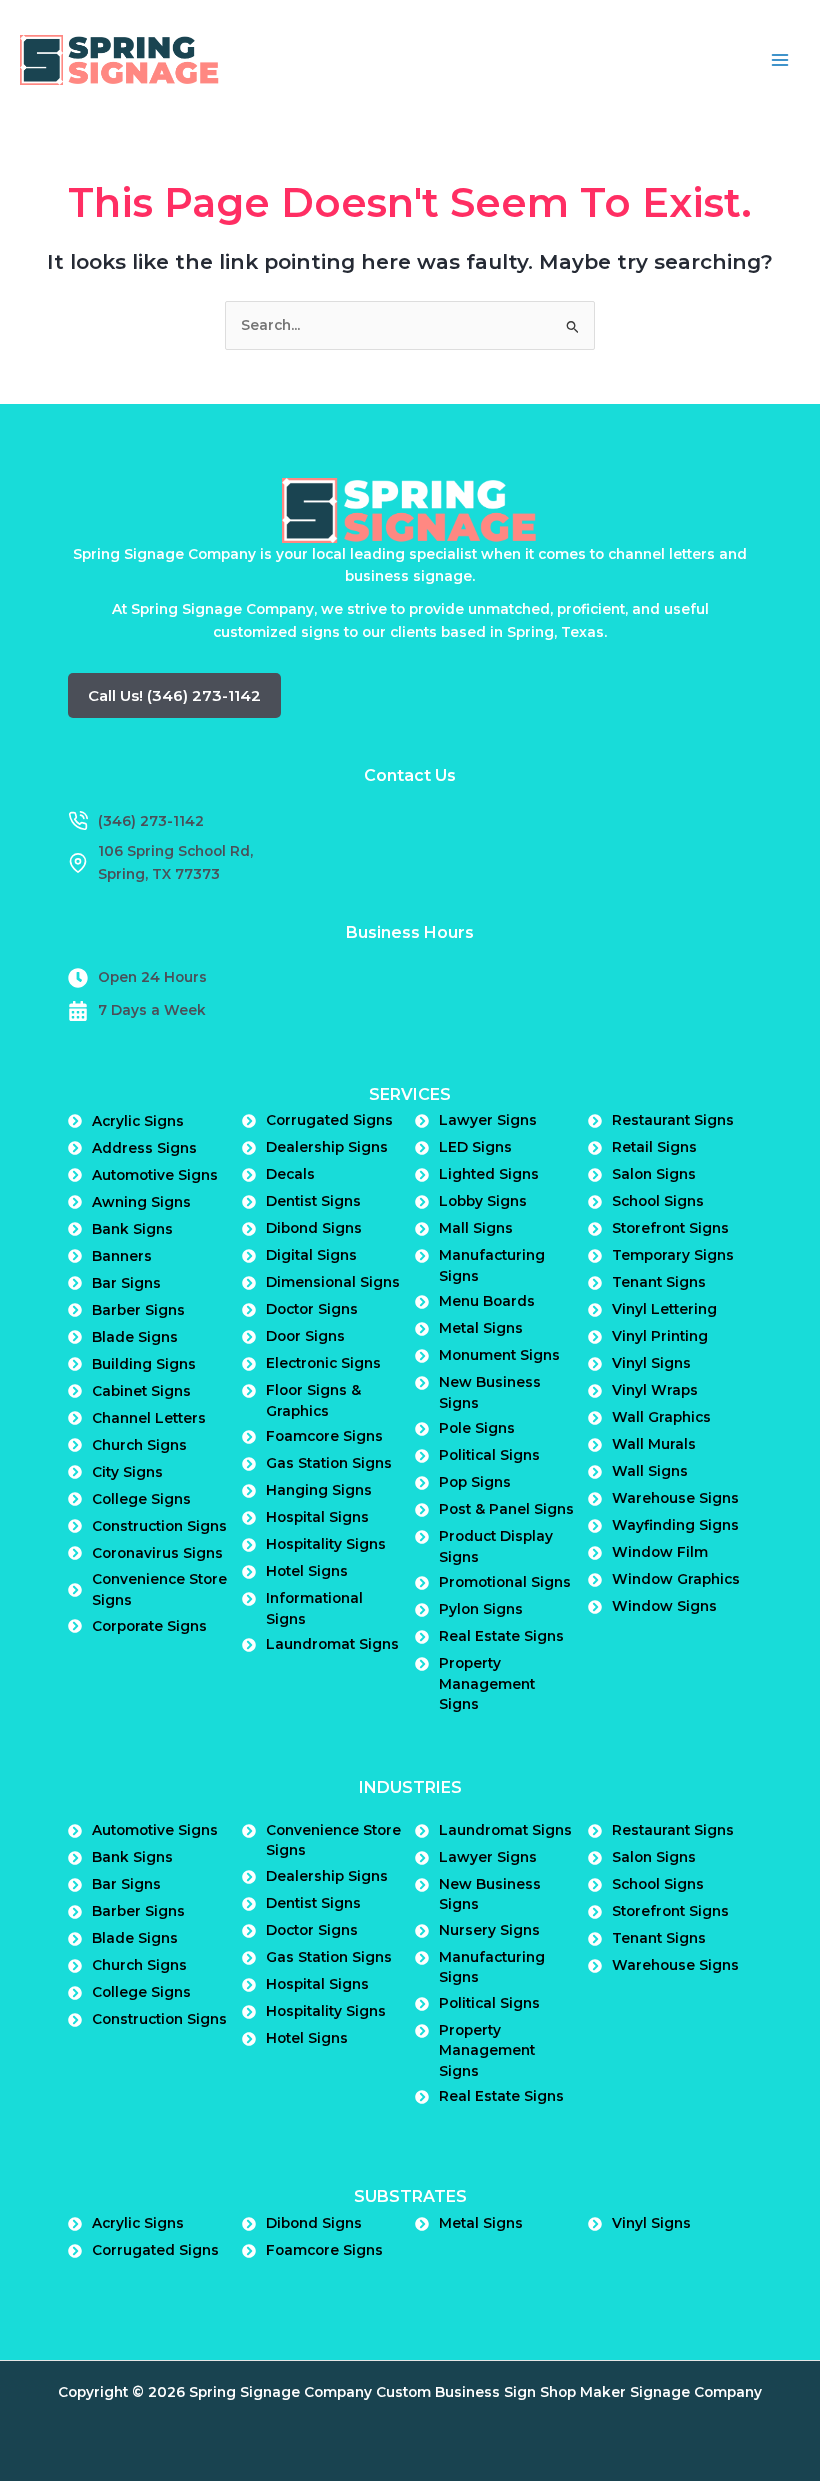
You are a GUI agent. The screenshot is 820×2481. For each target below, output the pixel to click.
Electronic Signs (323, 1363)
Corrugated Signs (329, 1120)
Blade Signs (135, 1337)
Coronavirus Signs (157, 1553)
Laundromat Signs (332, 1644)
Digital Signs (311, 1255)
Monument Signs (499, 1355)
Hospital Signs (317, 1517)
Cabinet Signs (141, 1391)
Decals (290, 1174)
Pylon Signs (481, 1609)
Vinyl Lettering (664, 1309)
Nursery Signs (489, 1930)
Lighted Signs (489, 1174)
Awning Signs (141, 1202)
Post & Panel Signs (506, 1509)
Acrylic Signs (138, 1121)
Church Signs (139, 1445)
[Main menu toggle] (780, 60)
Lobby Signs (483, 1201)
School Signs (658, 1201)
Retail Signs (654, 1147)
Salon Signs (654, 1174)
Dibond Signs (314, 1228)
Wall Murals (654, 1444)
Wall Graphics (661, 1417)
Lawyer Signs (488, 1120)
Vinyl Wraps (655, 1390)
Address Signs (144, 1148)
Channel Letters (149, 1418)
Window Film (660, 1552)
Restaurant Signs (673, 1120)
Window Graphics (676, 1579)
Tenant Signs (659, 1282)
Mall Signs (476, 1228)
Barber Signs (138, 1310)
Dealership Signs (327, 1147)
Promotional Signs (505, 1582)
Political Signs (489, 1455)
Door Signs (305, 1336)
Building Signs (144, 1364)
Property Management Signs (487, 1683)
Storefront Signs (670, 1228)
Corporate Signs (149, 1626)
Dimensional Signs (333, 1282)
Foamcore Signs (324, 1436)
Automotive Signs (155, 1175)
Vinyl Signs (651, 1363)
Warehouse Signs (675, 1498)
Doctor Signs (312, 1309)
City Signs (127, 1472)
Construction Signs (159, 1526)
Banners (122, 1256)
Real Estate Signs (501, 1636)
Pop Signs (475, 1482)
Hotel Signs (307, 1571)
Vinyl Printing (660, 1336)
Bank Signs (132, 1229)
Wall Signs (650, 1471)
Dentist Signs (313, 1201)
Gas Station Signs (329, 1463)
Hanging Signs (319, 1490)
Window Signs (664, 1606)
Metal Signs (481, 1328)
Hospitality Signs (326, 1544)
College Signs (141, 1499)
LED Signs (475, 1147)
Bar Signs (126, 1283)
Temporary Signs (673, 1255)
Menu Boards (487, 1301)
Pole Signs (477, 1428)
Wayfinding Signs (675, 1525)
